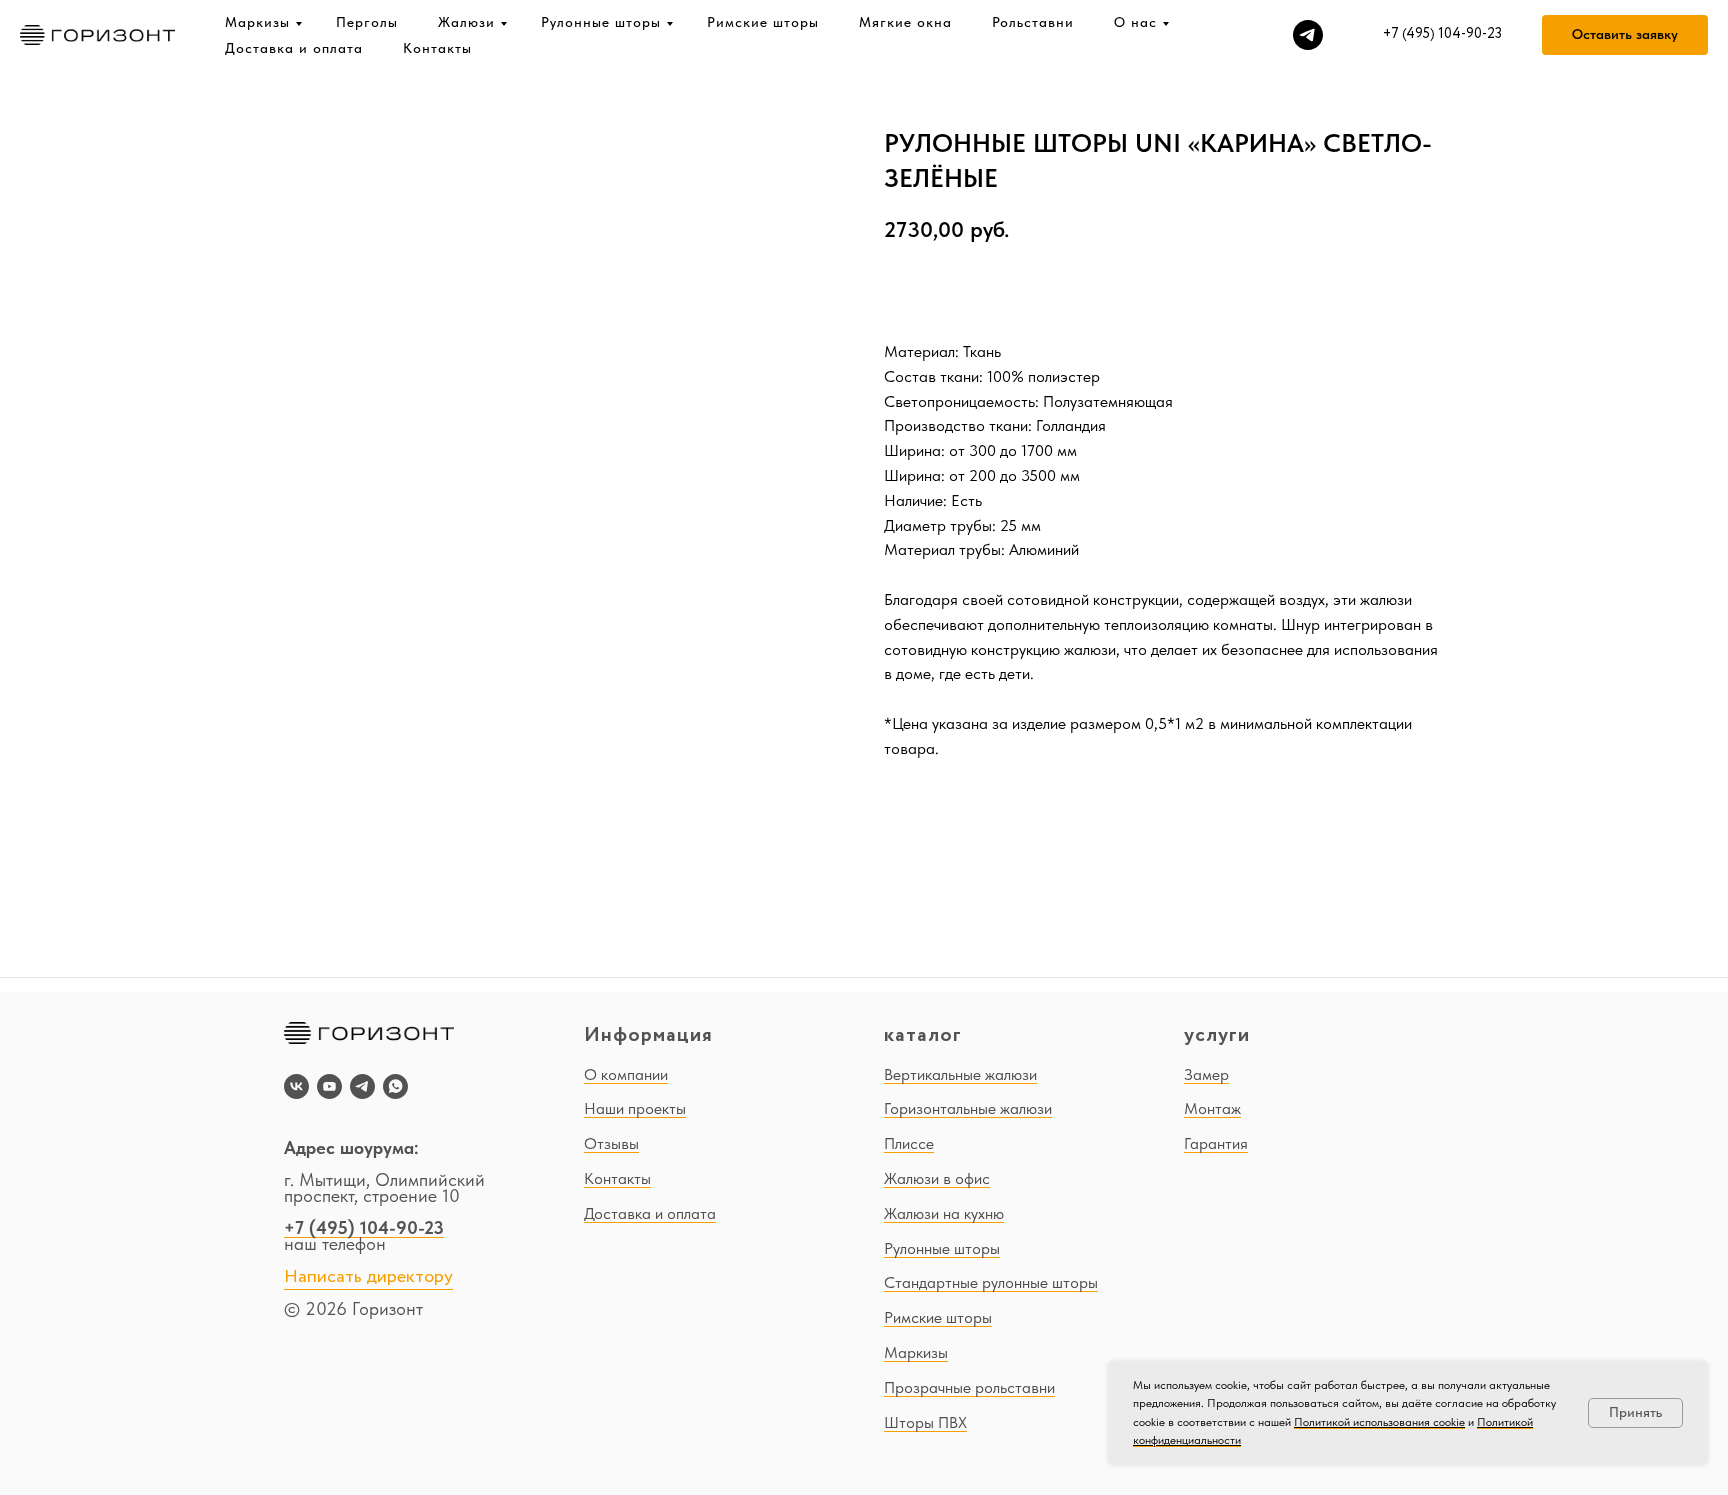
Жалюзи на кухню (944, 1213)
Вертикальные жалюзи (960, 1074)
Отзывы (611, 1143)
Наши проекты (635, 1108)
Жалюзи (466, 22)
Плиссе (909, 1143)
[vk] (296, 1086)
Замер (1206, 1074)
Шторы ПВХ (925, 1422)
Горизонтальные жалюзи (968, 1108)
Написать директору (368, 1277)
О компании (626, 1074)
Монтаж (1212, 1108)
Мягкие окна (905, 22)
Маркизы (257, 22)
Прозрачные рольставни (969, 1387)
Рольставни (1033, 22)
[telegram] (1308, 35)
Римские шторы (763, 22)
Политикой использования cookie (1379, 1422)
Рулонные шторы (601, 22)
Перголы (367, 22)
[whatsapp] (395, 1086)
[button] (1625, 35)
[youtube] (329, 1086)
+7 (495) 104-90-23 (364, 1227)
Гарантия (1216, 1143)
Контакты (437, 48)
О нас (1135, 22)
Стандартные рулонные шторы (991, 1282)
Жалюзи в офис (937, 1178)
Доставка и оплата (294, 48)
